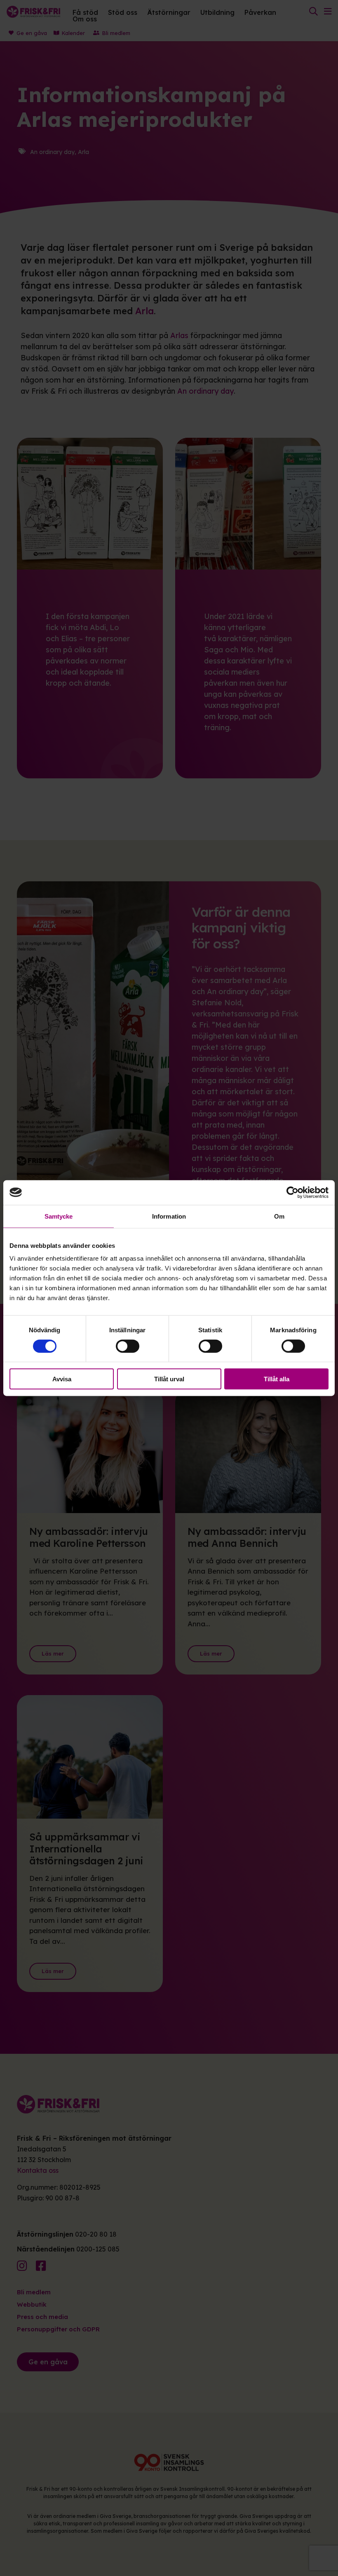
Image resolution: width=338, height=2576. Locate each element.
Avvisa (62, 1379)
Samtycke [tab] (59, 1216)
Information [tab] (169, 1216)
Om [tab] (279, 1216)
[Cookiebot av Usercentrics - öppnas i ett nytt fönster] (292, 1192)
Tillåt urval (169, 1379)
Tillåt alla (277, 1379)
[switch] (128, 1346)
